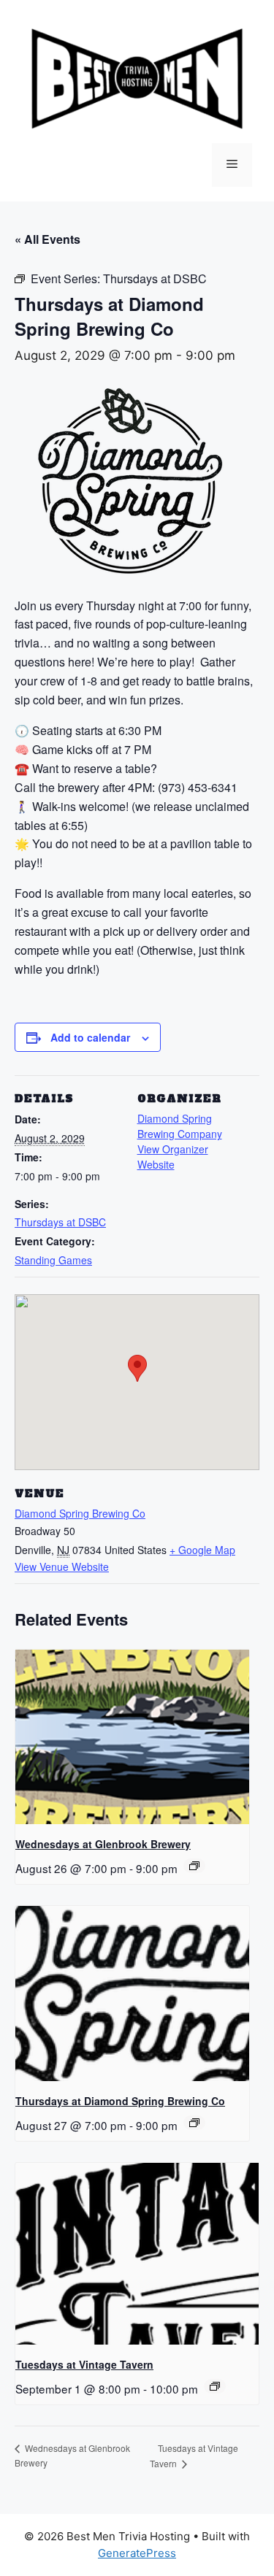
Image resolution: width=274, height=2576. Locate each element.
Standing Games (53, 1260)
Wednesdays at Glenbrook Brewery (103, 1844)
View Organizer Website (173, 1157)
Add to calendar (90, 1037)
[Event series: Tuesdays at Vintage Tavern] (215, 2386)
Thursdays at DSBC (60, 1222)
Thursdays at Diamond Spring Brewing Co (120, 2101)
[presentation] (132, 1737)
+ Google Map (202, 1550)
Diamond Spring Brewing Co (80, 1513)
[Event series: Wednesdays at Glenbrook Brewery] (194, 1866)
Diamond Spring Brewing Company (180, 1126)
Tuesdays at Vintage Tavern (84, 2364)
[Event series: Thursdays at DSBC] (194, 2123)
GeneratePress (137, 2553)
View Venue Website (62, 1566)
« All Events (47, 239)
